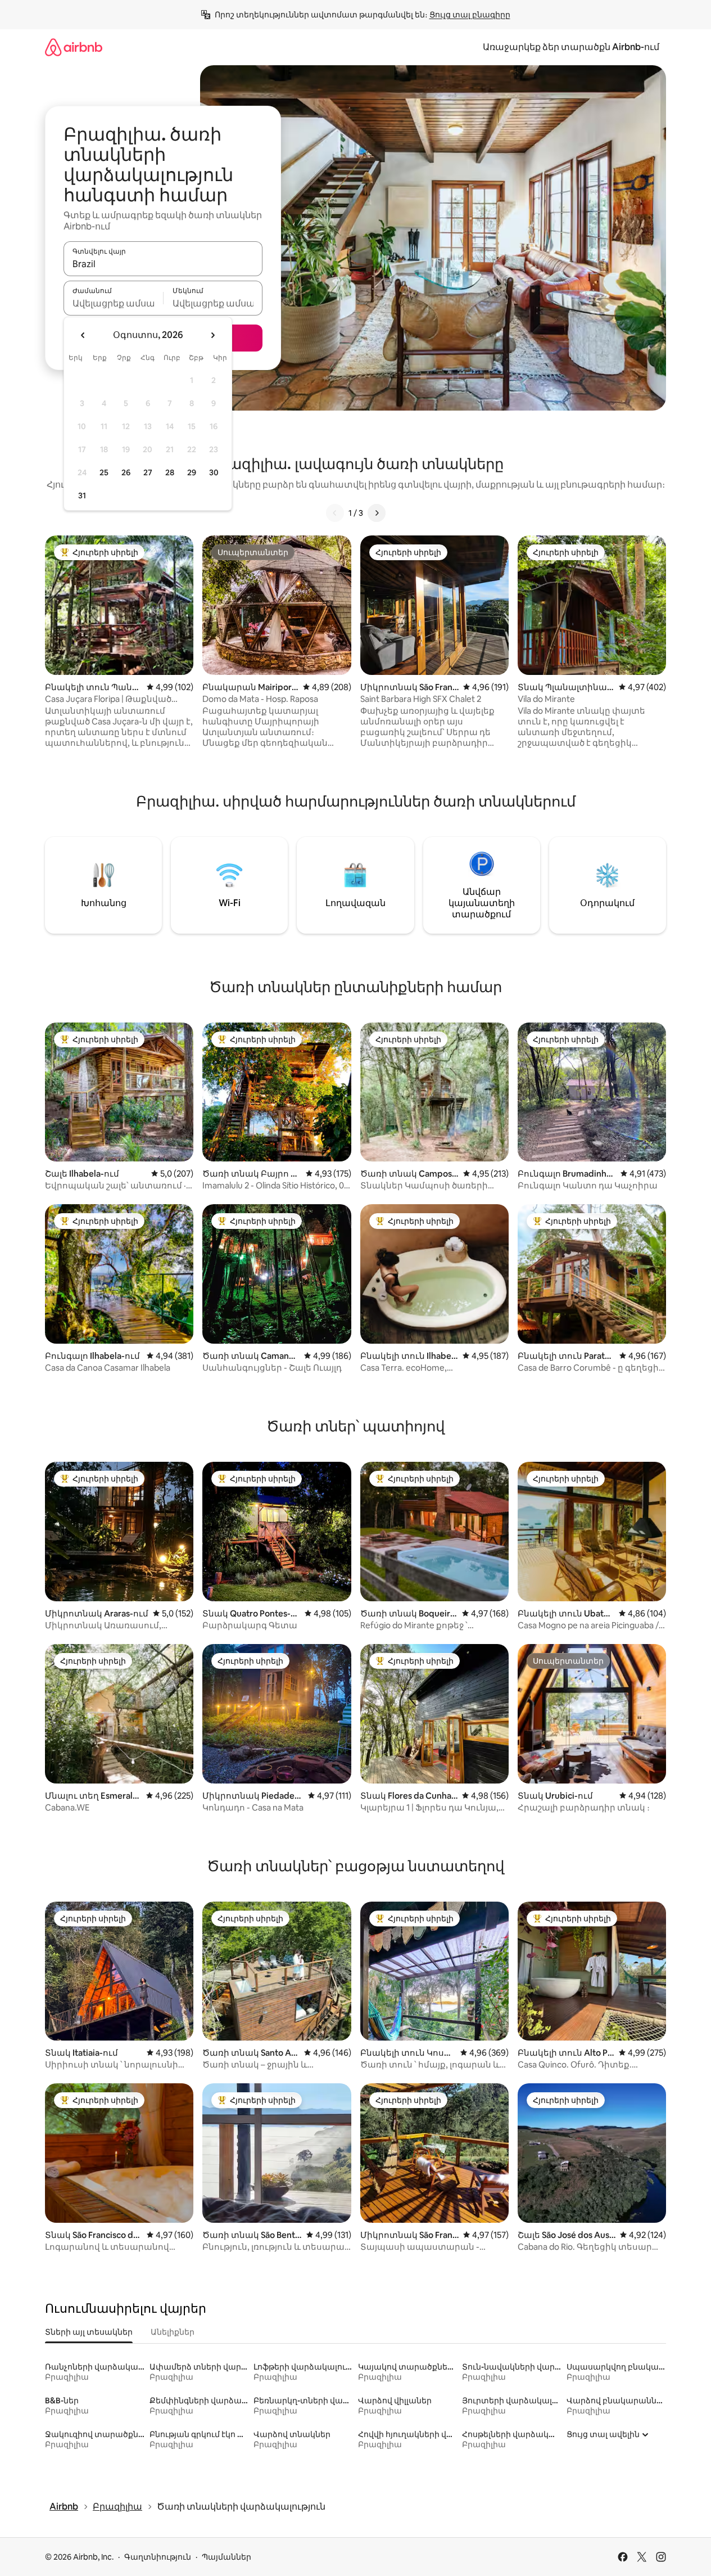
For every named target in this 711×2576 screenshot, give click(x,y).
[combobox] (163, 264)
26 (126, 472)
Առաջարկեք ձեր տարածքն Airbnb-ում (571, 47)
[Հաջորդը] (377, 513)
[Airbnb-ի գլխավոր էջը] (74, 47)
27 (148, 472)
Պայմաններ (227, 2557)
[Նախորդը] (335, 513)
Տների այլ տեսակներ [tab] (89, 2332)
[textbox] (113, 303)
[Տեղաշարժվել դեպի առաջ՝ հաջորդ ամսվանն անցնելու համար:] (212, 335)
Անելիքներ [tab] (173, 2332)
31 (82, 496)
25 (104, 472)
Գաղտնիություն (158, 2557)
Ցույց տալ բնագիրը (470, 15)
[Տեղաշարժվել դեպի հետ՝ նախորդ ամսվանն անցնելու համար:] (83, 335)
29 (192, 472)
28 (170, 472)
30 (214, 472)
